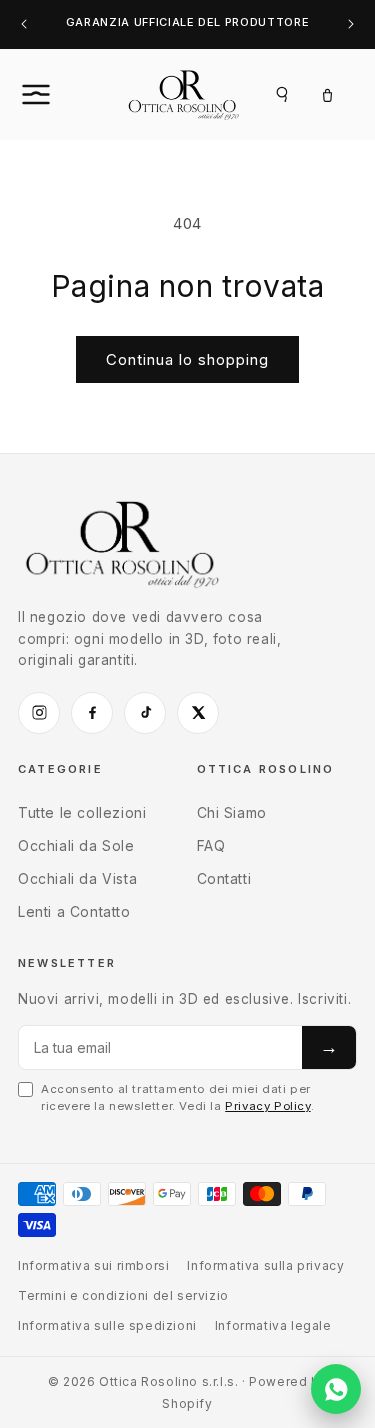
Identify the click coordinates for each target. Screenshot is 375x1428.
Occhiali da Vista (77, 878)
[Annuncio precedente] (24, 24)
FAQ (211, 845)
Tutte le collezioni (82, 812)
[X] (198, 713)
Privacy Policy (267, 1106)
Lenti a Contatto (74, 911)
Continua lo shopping (187, 359)
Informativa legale (273, 1325)
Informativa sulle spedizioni (107, 1325)
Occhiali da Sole (76, 845)
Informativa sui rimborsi (93, 1265)
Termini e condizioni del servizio (123, 1295)
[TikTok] (145, 713)
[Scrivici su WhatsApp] (336, 1389)
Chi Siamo (232, 812)
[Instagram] (39, 713)
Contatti (224, 878)
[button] (58, 94)
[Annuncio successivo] (351, 24)
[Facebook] (92, 713)
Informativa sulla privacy (265, 1265)
